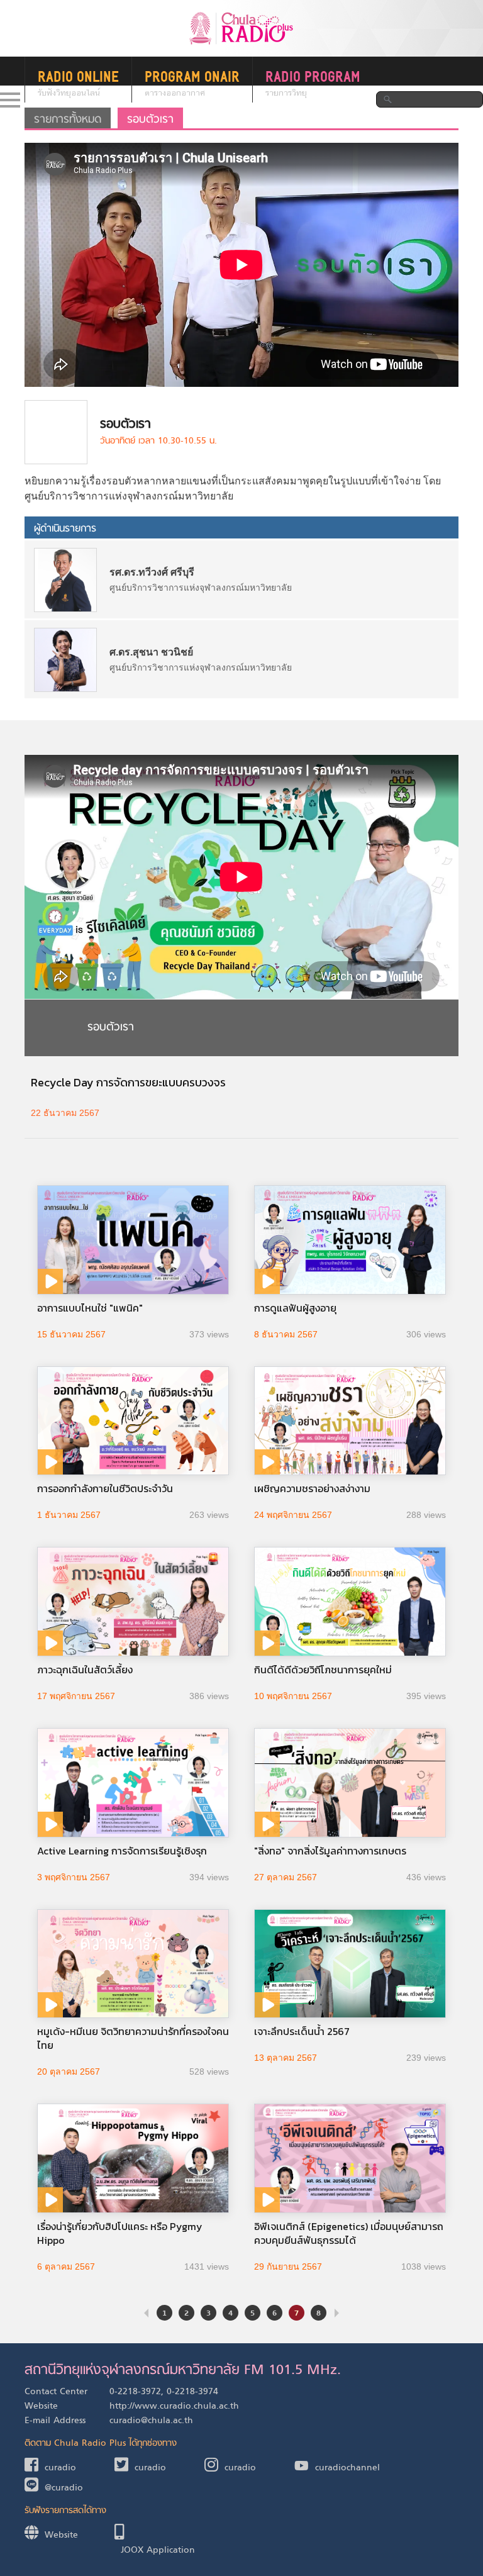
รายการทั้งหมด (68, 120)
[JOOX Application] (159, 2534)
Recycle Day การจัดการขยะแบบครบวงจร (128, 1082)
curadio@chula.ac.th (151, 2421)
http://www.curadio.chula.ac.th (174, 2406)
